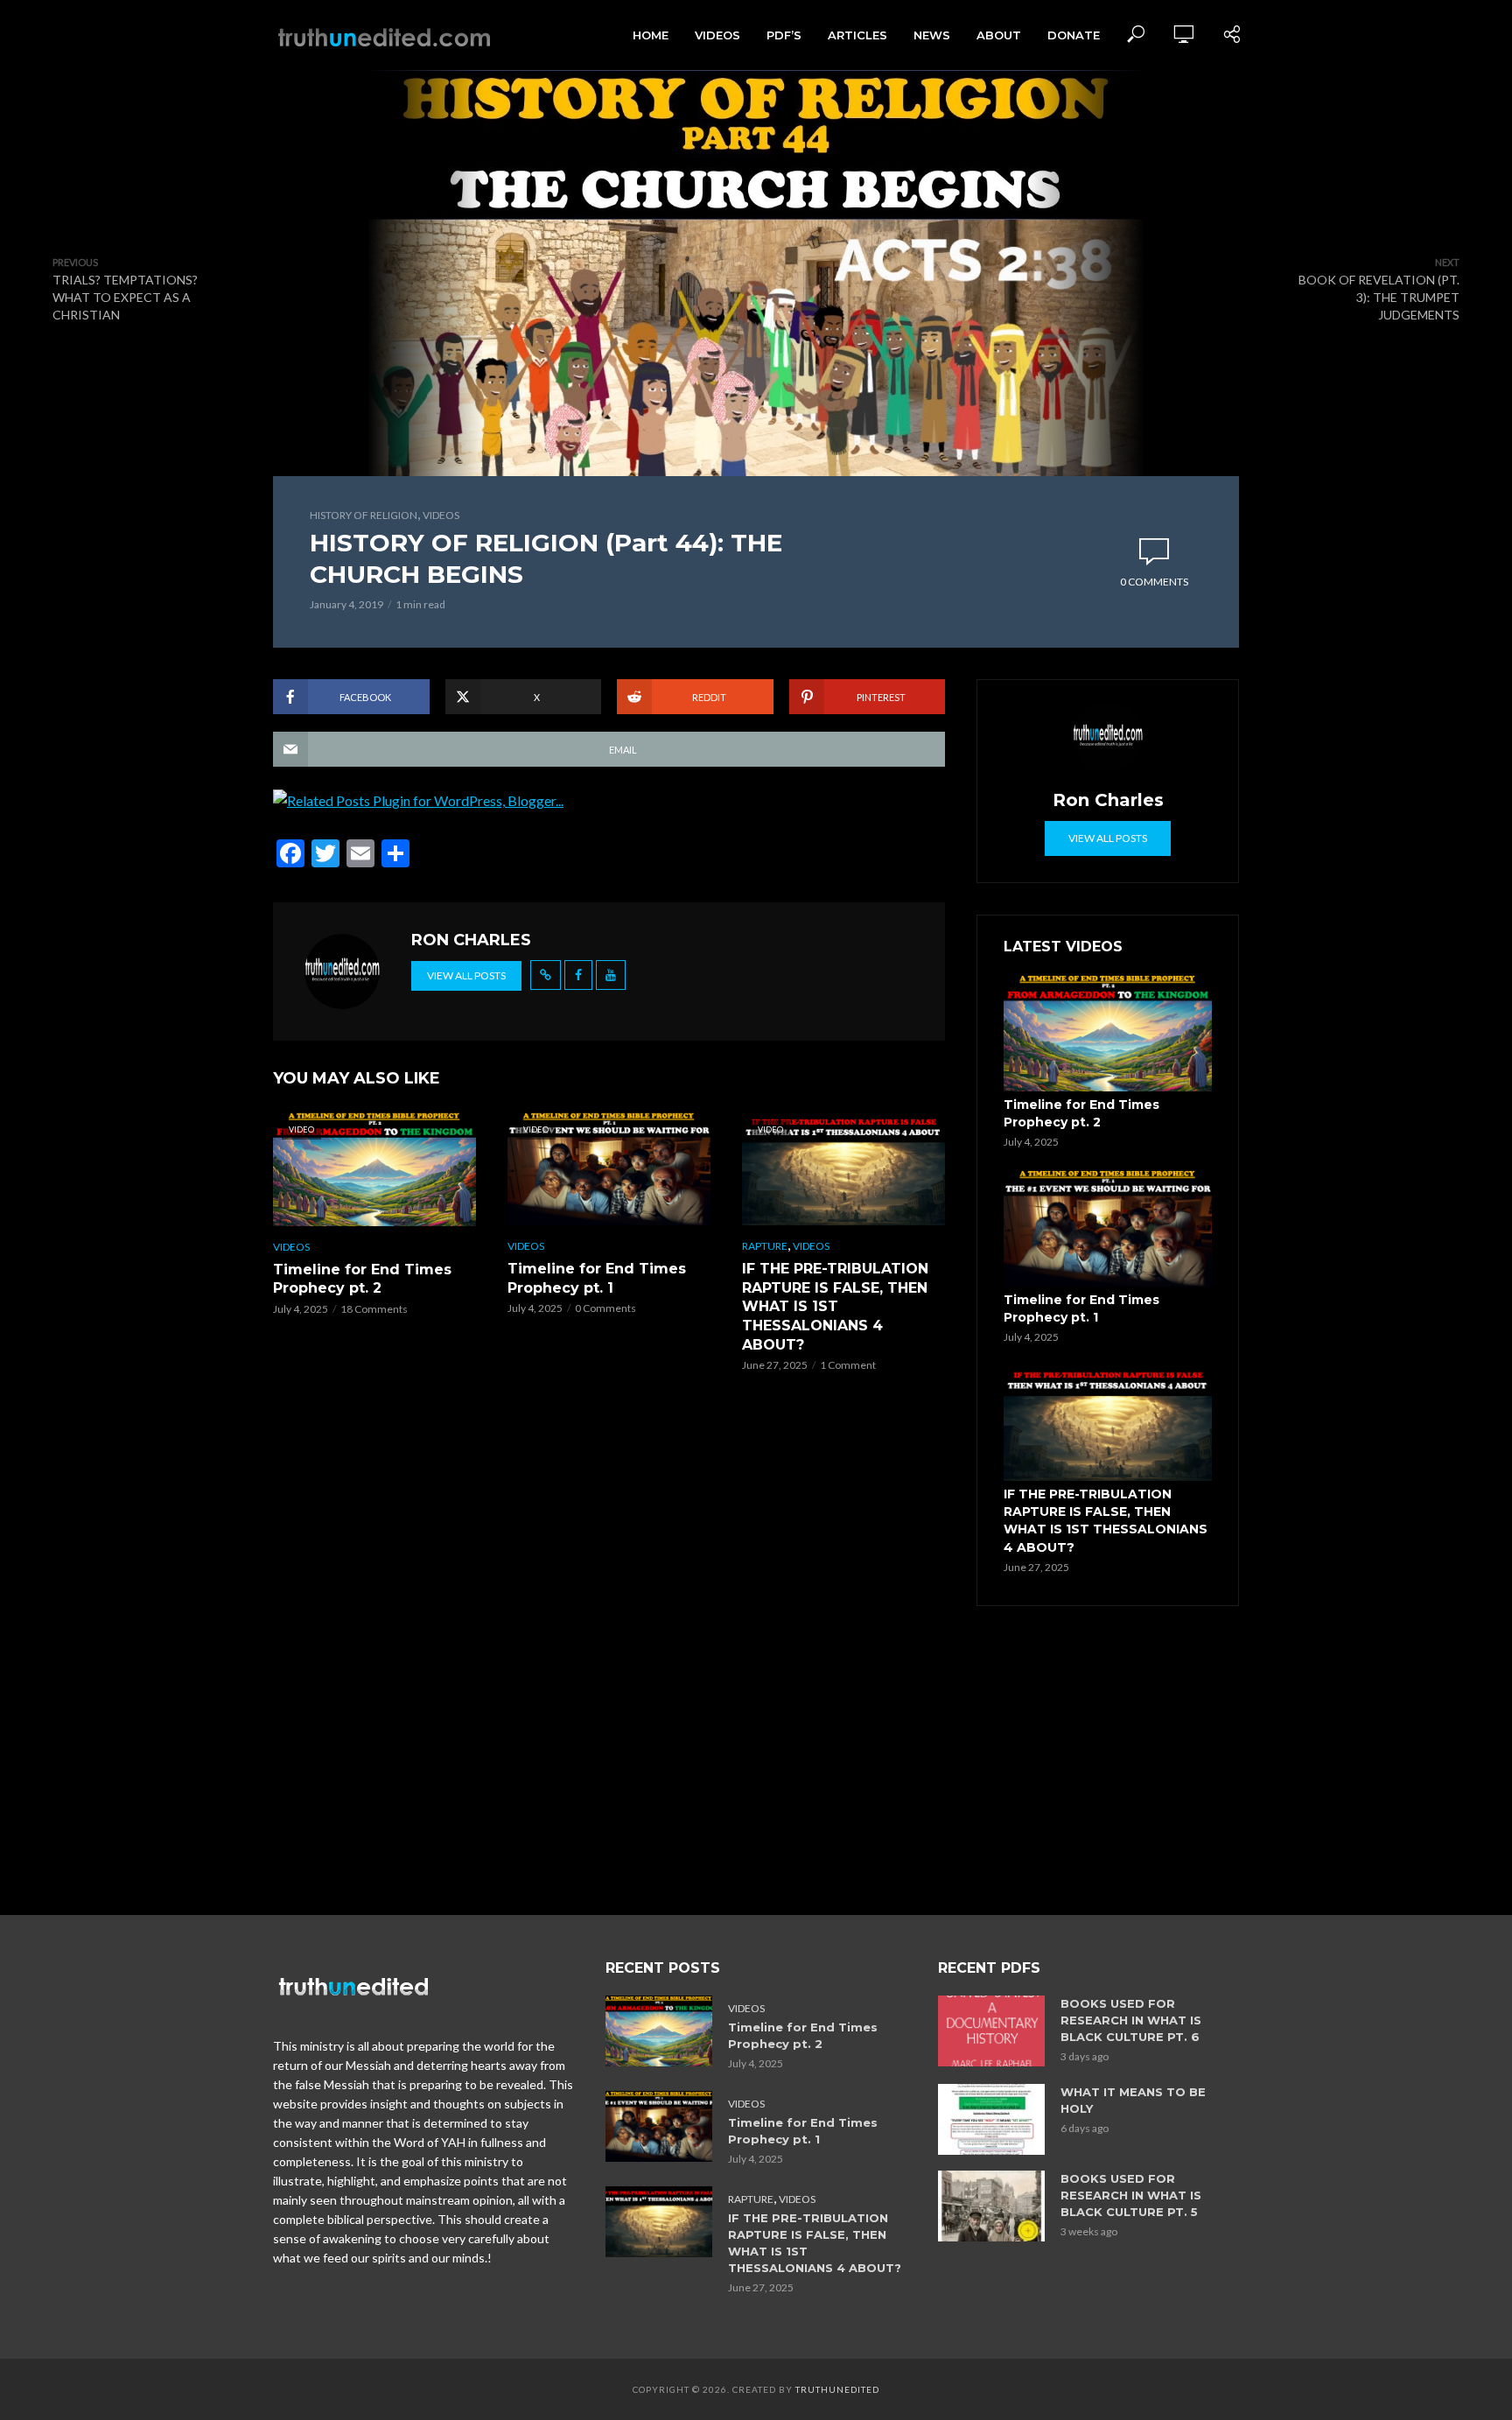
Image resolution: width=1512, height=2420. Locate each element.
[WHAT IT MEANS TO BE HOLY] (991, 2119)
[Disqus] (609, 1659)
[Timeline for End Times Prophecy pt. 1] (1108, 1228)
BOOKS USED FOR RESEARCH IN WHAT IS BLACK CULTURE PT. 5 (1131, 2195)
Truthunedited (837, 2389)
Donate (1074, 35)
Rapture (765, 1246)
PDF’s (784, 35)
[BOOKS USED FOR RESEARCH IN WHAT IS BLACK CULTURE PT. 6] (991, 2031)
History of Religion (364, 515)
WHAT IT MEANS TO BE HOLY (1133, 2100)
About (999, 35)
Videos (717, 35)
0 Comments (1154, 582)
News (932, 35)
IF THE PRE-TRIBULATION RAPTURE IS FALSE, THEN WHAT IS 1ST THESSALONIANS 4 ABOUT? (835, 1306)
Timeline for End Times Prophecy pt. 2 (362, 1279)
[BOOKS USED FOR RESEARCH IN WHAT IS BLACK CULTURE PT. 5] (991, 2206)
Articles (857, 35)
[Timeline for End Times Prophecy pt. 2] (1108, 1033)
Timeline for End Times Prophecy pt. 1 (597, 1278)
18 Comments (374, 1309)
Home (651, 35)
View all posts (466, 975)
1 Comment (848, 1365)
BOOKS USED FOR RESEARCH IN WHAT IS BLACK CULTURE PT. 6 (1131, 2020)
